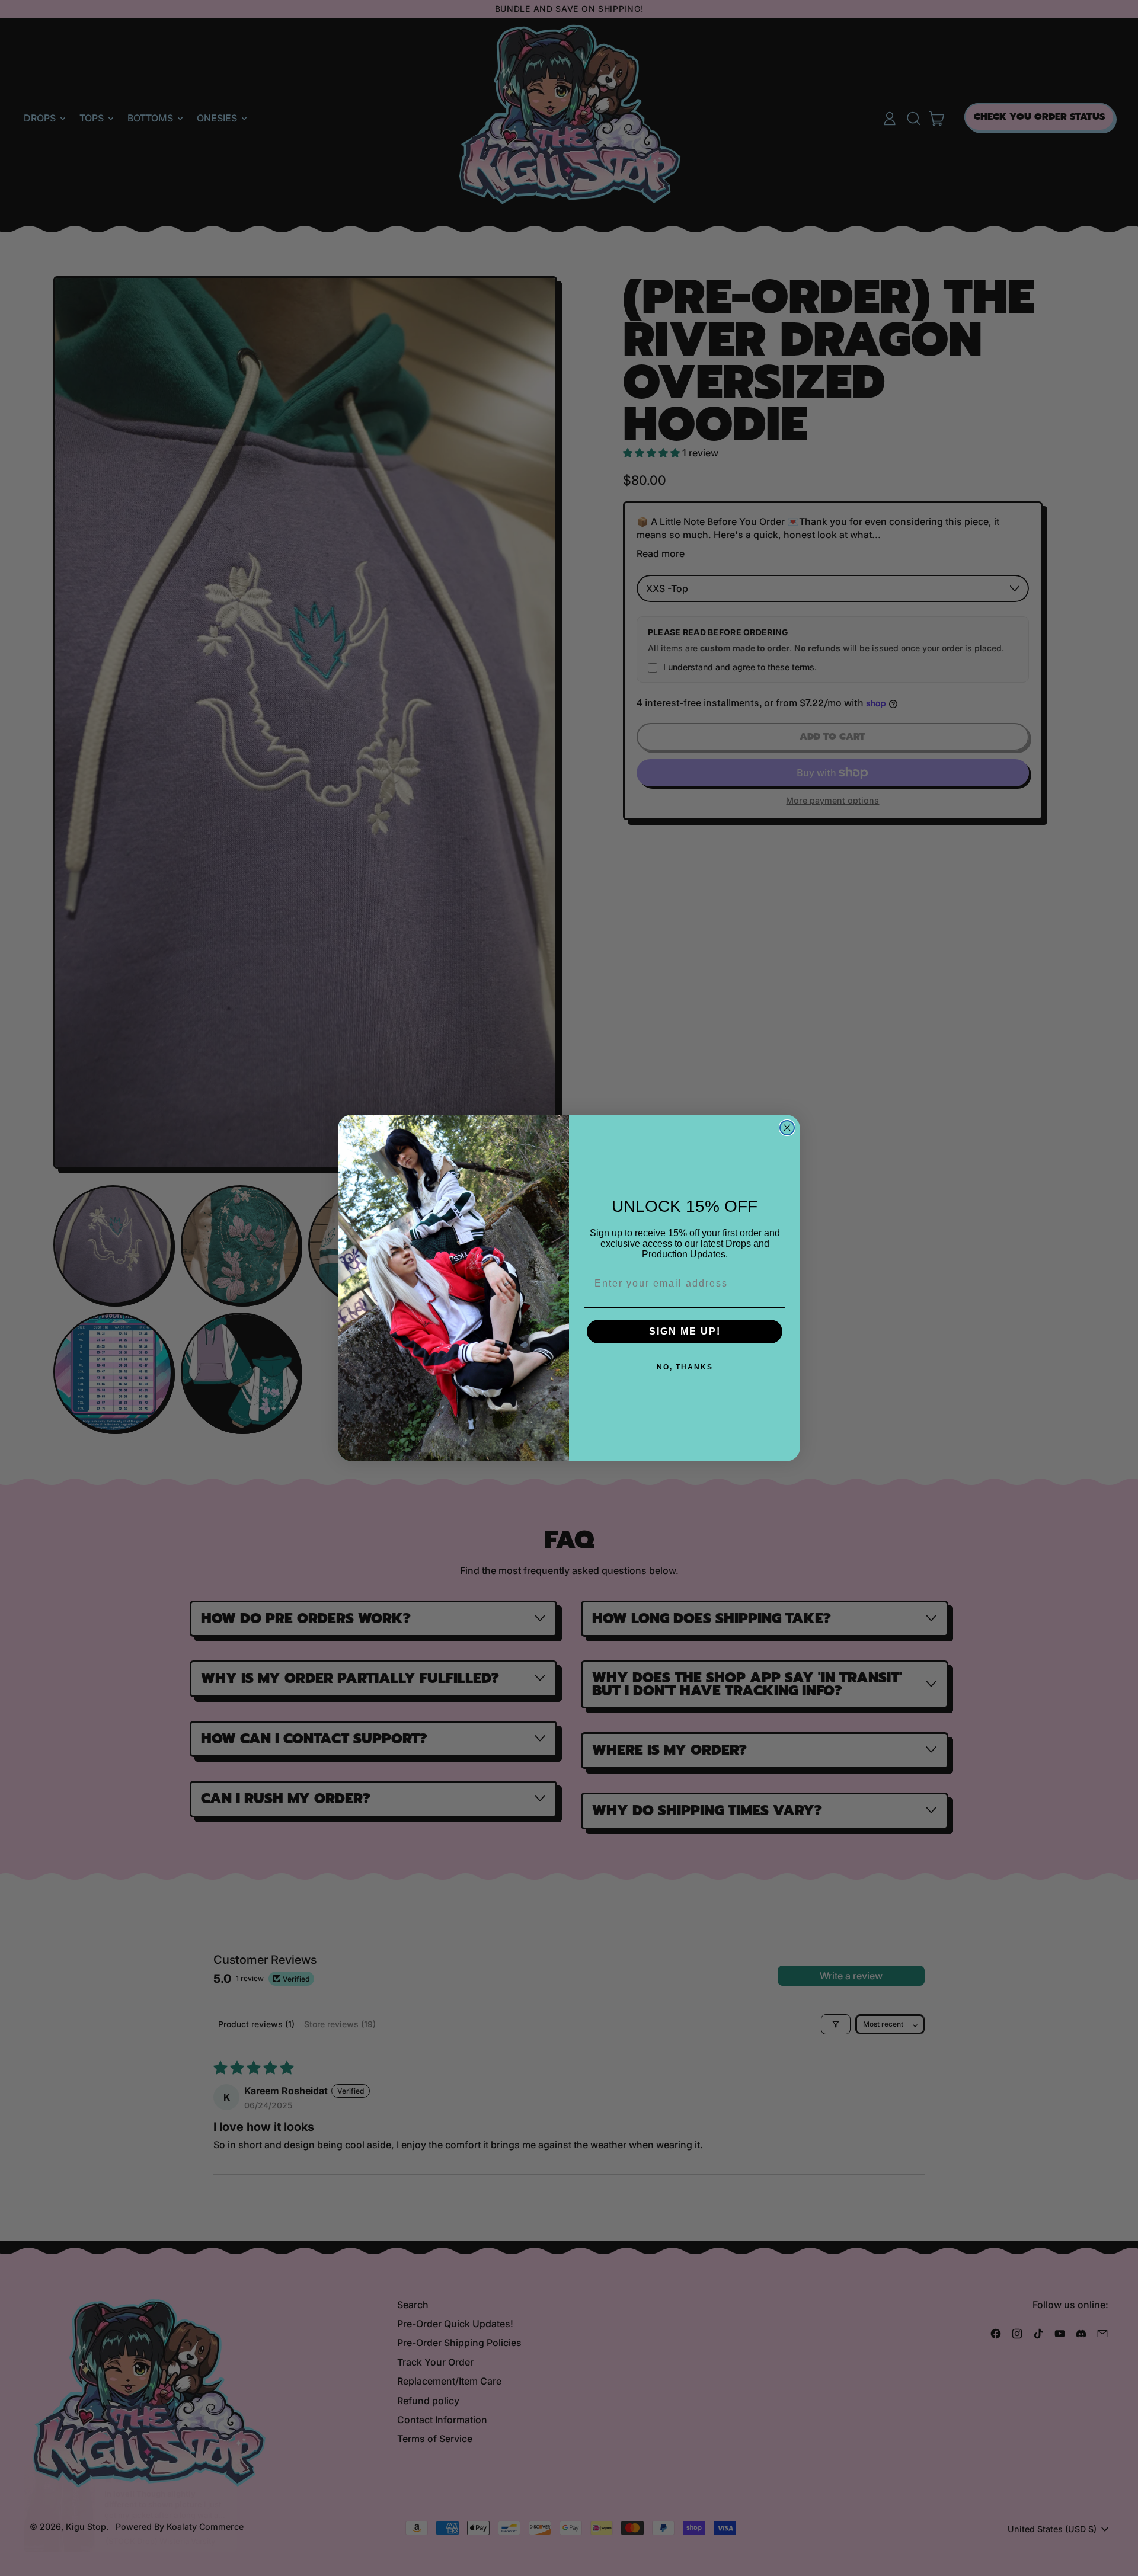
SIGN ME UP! (685, 1331)
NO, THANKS (685, 1367)
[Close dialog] (787, 1128)
